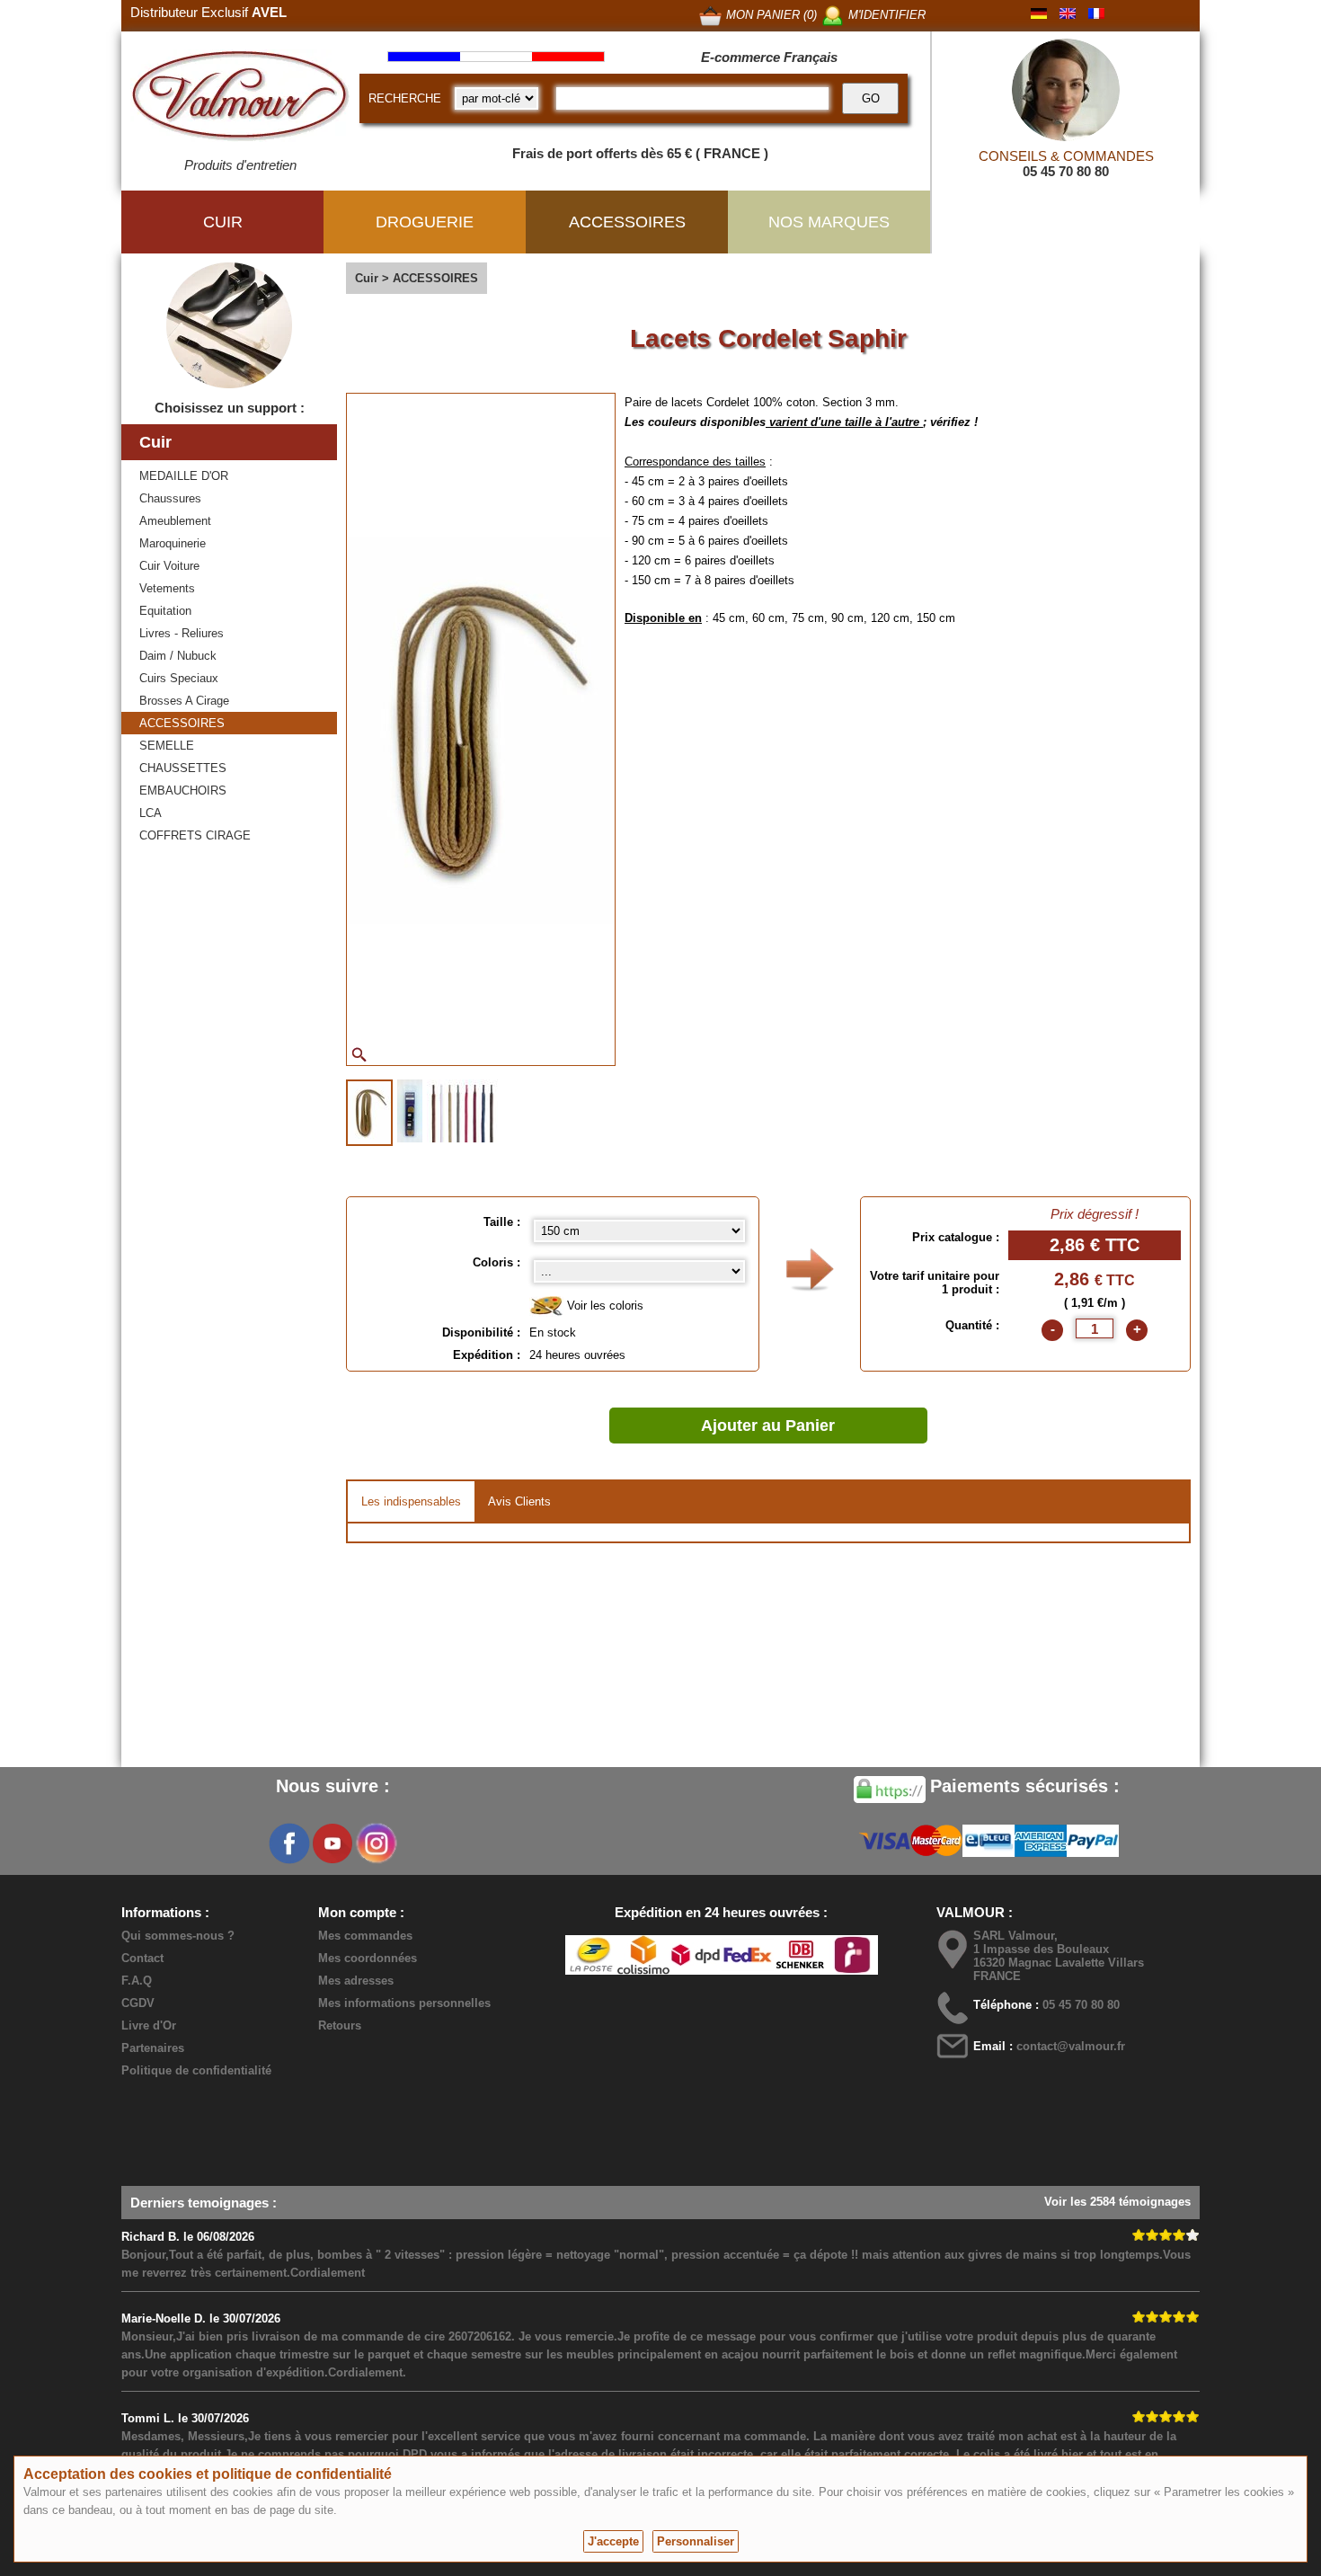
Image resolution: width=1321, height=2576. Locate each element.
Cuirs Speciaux (179, 678)
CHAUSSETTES (183, 768)
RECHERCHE (405, 98)
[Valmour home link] (240, 99)
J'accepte (613, 2541)
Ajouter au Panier (768, 1426)
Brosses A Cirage (184, 701)
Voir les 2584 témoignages (1117, 2202)
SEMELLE (167, 746)
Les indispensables (411, 1501)
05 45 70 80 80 (1066, 171)
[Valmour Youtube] (332, 1843)
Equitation (165, 611)
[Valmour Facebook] (289, 1843)
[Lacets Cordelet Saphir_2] (410, 1111)
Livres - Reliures (182, 633)
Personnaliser (696, 2541)
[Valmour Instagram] (376, 1843)
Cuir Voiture (169, 566)
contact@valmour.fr (1071, 2046)
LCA (151, 813)
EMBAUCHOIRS (183, 791)
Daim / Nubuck (178, 656)
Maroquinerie (173, 543)
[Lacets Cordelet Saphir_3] (462, 1111)
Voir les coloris (603, 1306)
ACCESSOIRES (182, 723)
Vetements (167, 588)
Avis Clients (519, 1501)
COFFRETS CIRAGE (195, 835)
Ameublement (175, 521)
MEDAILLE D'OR (184, 476)
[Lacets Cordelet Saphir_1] (369, 1113)
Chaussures (170, 498)
